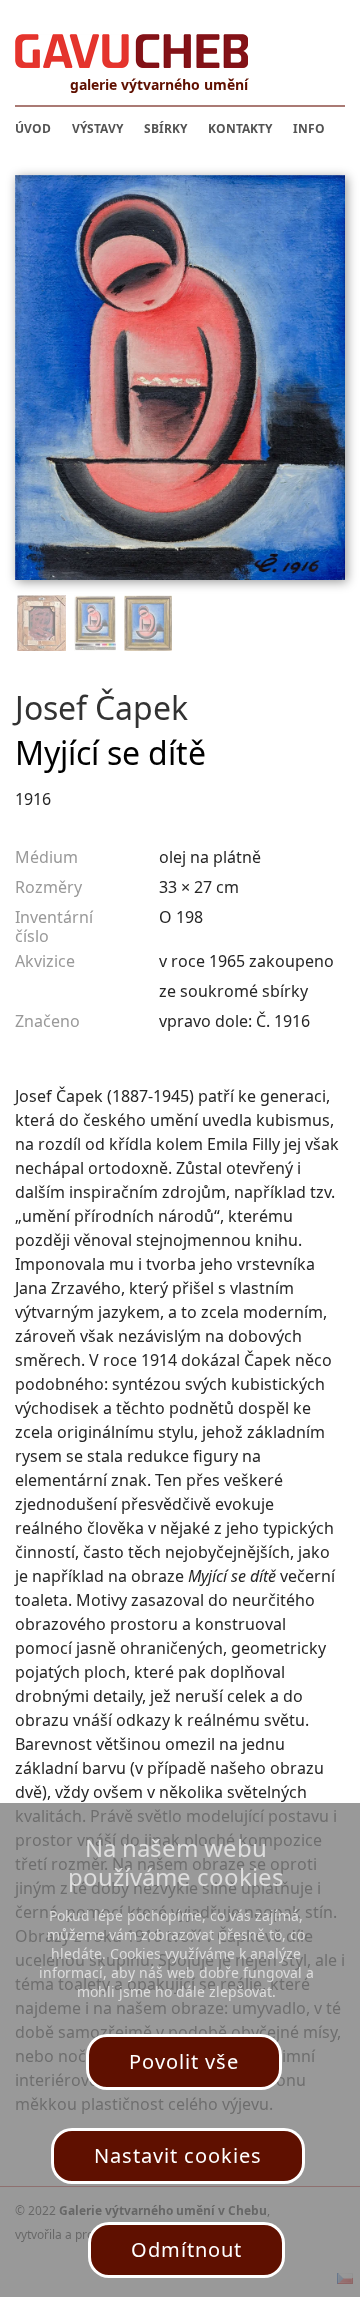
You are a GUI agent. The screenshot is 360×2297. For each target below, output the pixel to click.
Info (309, 128)
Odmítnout (186, 2249)
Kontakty (240, 128)
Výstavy (97, 128)
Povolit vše (184, 2061)
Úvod (33, 128)
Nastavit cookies (178, 2155)
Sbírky (165, 128)
